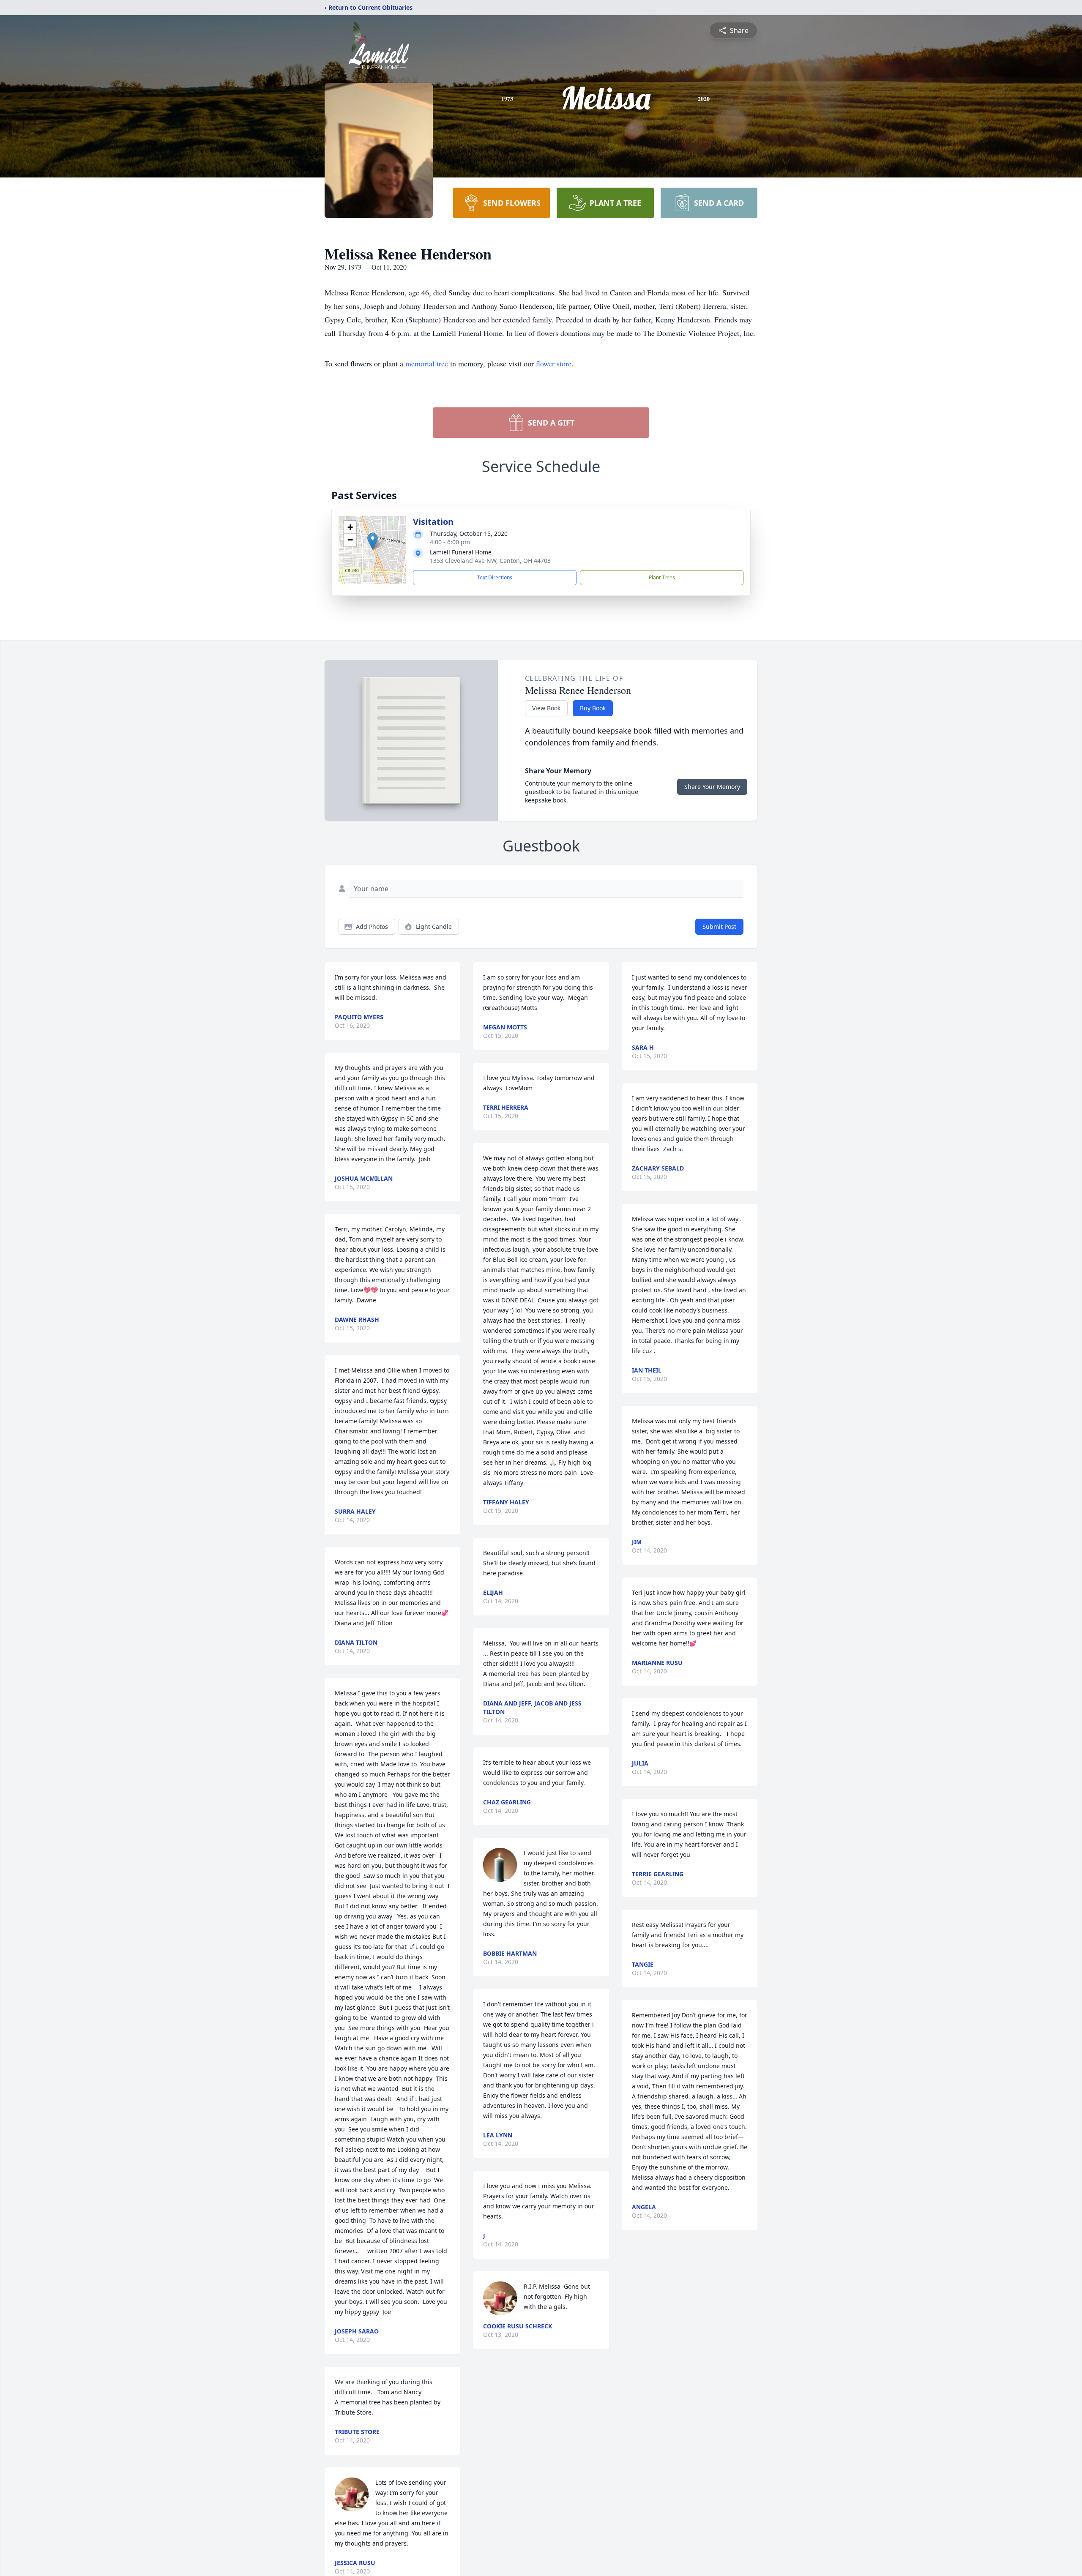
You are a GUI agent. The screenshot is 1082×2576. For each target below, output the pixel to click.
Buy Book (593, 708)
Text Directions (495, 577)
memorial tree (427, 363)
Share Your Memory (712, 787)
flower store (554, 363)
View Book (546, 708)
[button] (373, 541)
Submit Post (719, 926)
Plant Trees (662, 577)
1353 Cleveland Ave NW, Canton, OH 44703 (490, 561)
